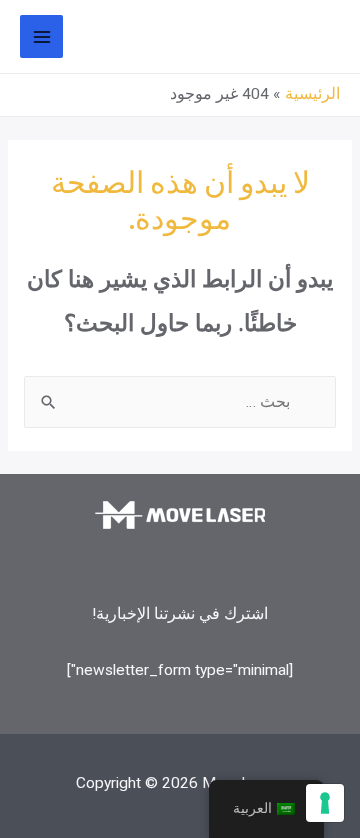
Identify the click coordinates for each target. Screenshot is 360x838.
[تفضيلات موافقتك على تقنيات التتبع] (325, 803)
